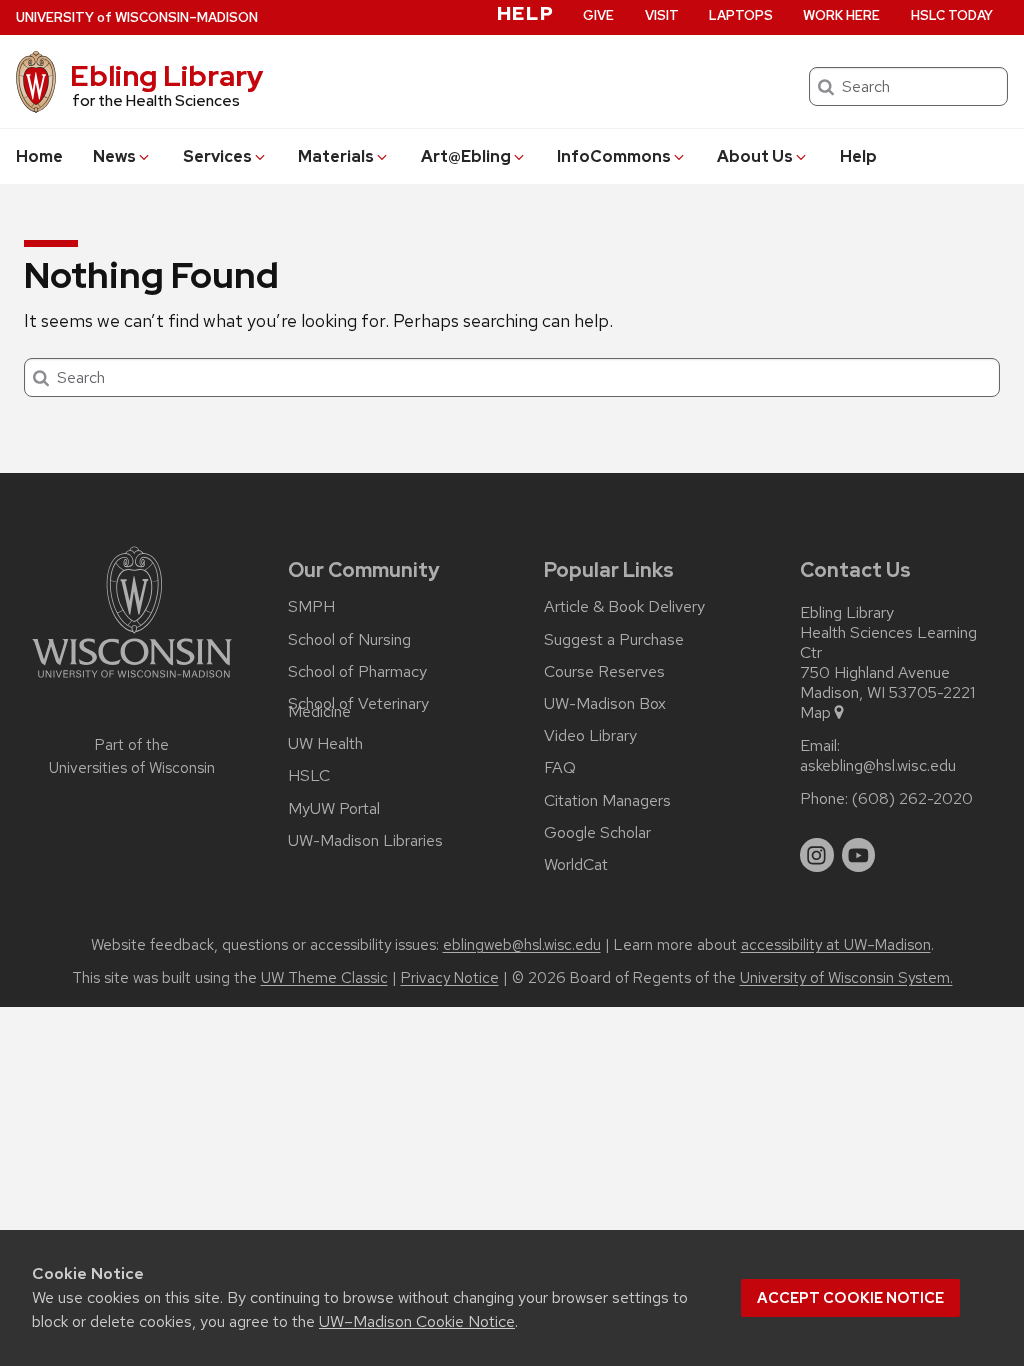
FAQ (560, 768)
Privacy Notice (450, 978)
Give (598, 15)
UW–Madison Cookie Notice (417, 1321)
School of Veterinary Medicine (358, 708)
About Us (755, 156)
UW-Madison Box (605, 704)
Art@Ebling (466, 156)
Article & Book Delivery (624, 607)
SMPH (311, 607)
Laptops (741, 15)
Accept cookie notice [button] (850, 1298)
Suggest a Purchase (614, 640)
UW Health (325, 744)
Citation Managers (607, 801)
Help (858, 156)
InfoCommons (614, 156)
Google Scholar (597, 833)
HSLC (309, 776)
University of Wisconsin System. (846, 978)
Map (815, 713)
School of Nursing (349, 640)
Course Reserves (604, 672)
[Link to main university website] (132, 681)
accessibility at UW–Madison (836, 945)
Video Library (590, 736)
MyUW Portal (334, 809)
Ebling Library (167, 76)
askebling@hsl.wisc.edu (878, 766)
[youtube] (859, 855)
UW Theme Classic (324, 978)
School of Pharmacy (357, 672)
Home (39, 156)
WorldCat (576, 865)
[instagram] (817, 855)
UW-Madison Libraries (365, 841)
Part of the (132, 756)
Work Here (841, 15)
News (114, 156)
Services (217, 156)
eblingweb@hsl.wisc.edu (522, 945)
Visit (662, 15)
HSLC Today (952, 15)
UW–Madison (137, 17)
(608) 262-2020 (912, 799)
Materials (336, 156)
